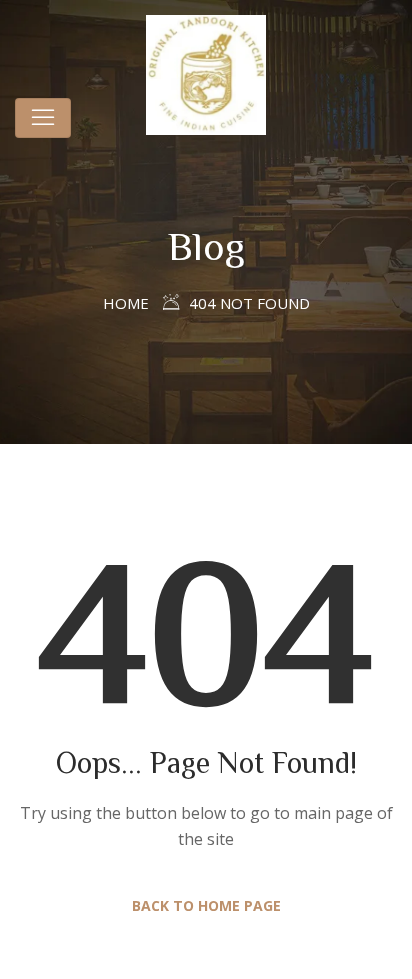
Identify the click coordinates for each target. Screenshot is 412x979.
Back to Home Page (206, 905)
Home (126, 303)
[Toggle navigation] (43, 118)
